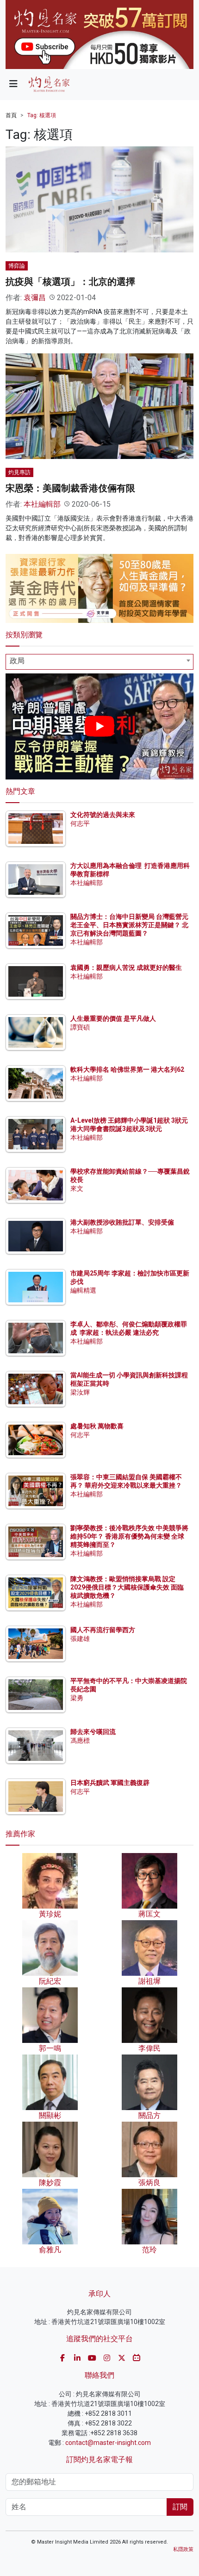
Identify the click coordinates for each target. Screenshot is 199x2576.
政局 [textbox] (17, 661)
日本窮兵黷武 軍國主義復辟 (110, 1783)
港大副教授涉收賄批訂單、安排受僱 (122, 1222)
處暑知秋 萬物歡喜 (97, 1426)
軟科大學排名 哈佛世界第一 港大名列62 (127, 1069)
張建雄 (80, 1639)
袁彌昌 (35, 298)
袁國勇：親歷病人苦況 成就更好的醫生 (126, 968)
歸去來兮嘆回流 (93, 1732)
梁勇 (77, 1698)
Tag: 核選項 (42, 115)
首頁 (11, 115)
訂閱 (180, 2507)
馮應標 (80, 1740)
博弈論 (17, 266)
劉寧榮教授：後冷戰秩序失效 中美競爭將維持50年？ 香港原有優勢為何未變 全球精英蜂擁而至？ (129, 1536)
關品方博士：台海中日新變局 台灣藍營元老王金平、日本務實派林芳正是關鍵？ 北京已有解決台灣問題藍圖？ (129, 925)
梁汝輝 (80, 1392)
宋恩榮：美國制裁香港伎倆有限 (70, 488)
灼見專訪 (19, 472)
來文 (77, 1188)
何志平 (80, 823)
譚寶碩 (80, 1027)
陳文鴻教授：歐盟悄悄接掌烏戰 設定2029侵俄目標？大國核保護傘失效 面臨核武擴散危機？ (127, 1587)
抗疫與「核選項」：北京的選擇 (70, 282)
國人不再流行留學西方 (103, 1630)
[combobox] (99, 662)
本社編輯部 (42, 504)
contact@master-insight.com (108, 2443)
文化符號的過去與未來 (103, 815)
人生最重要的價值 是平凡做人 (113, 1018)
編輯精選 (83, 1290)
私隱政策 (183, 2549)
